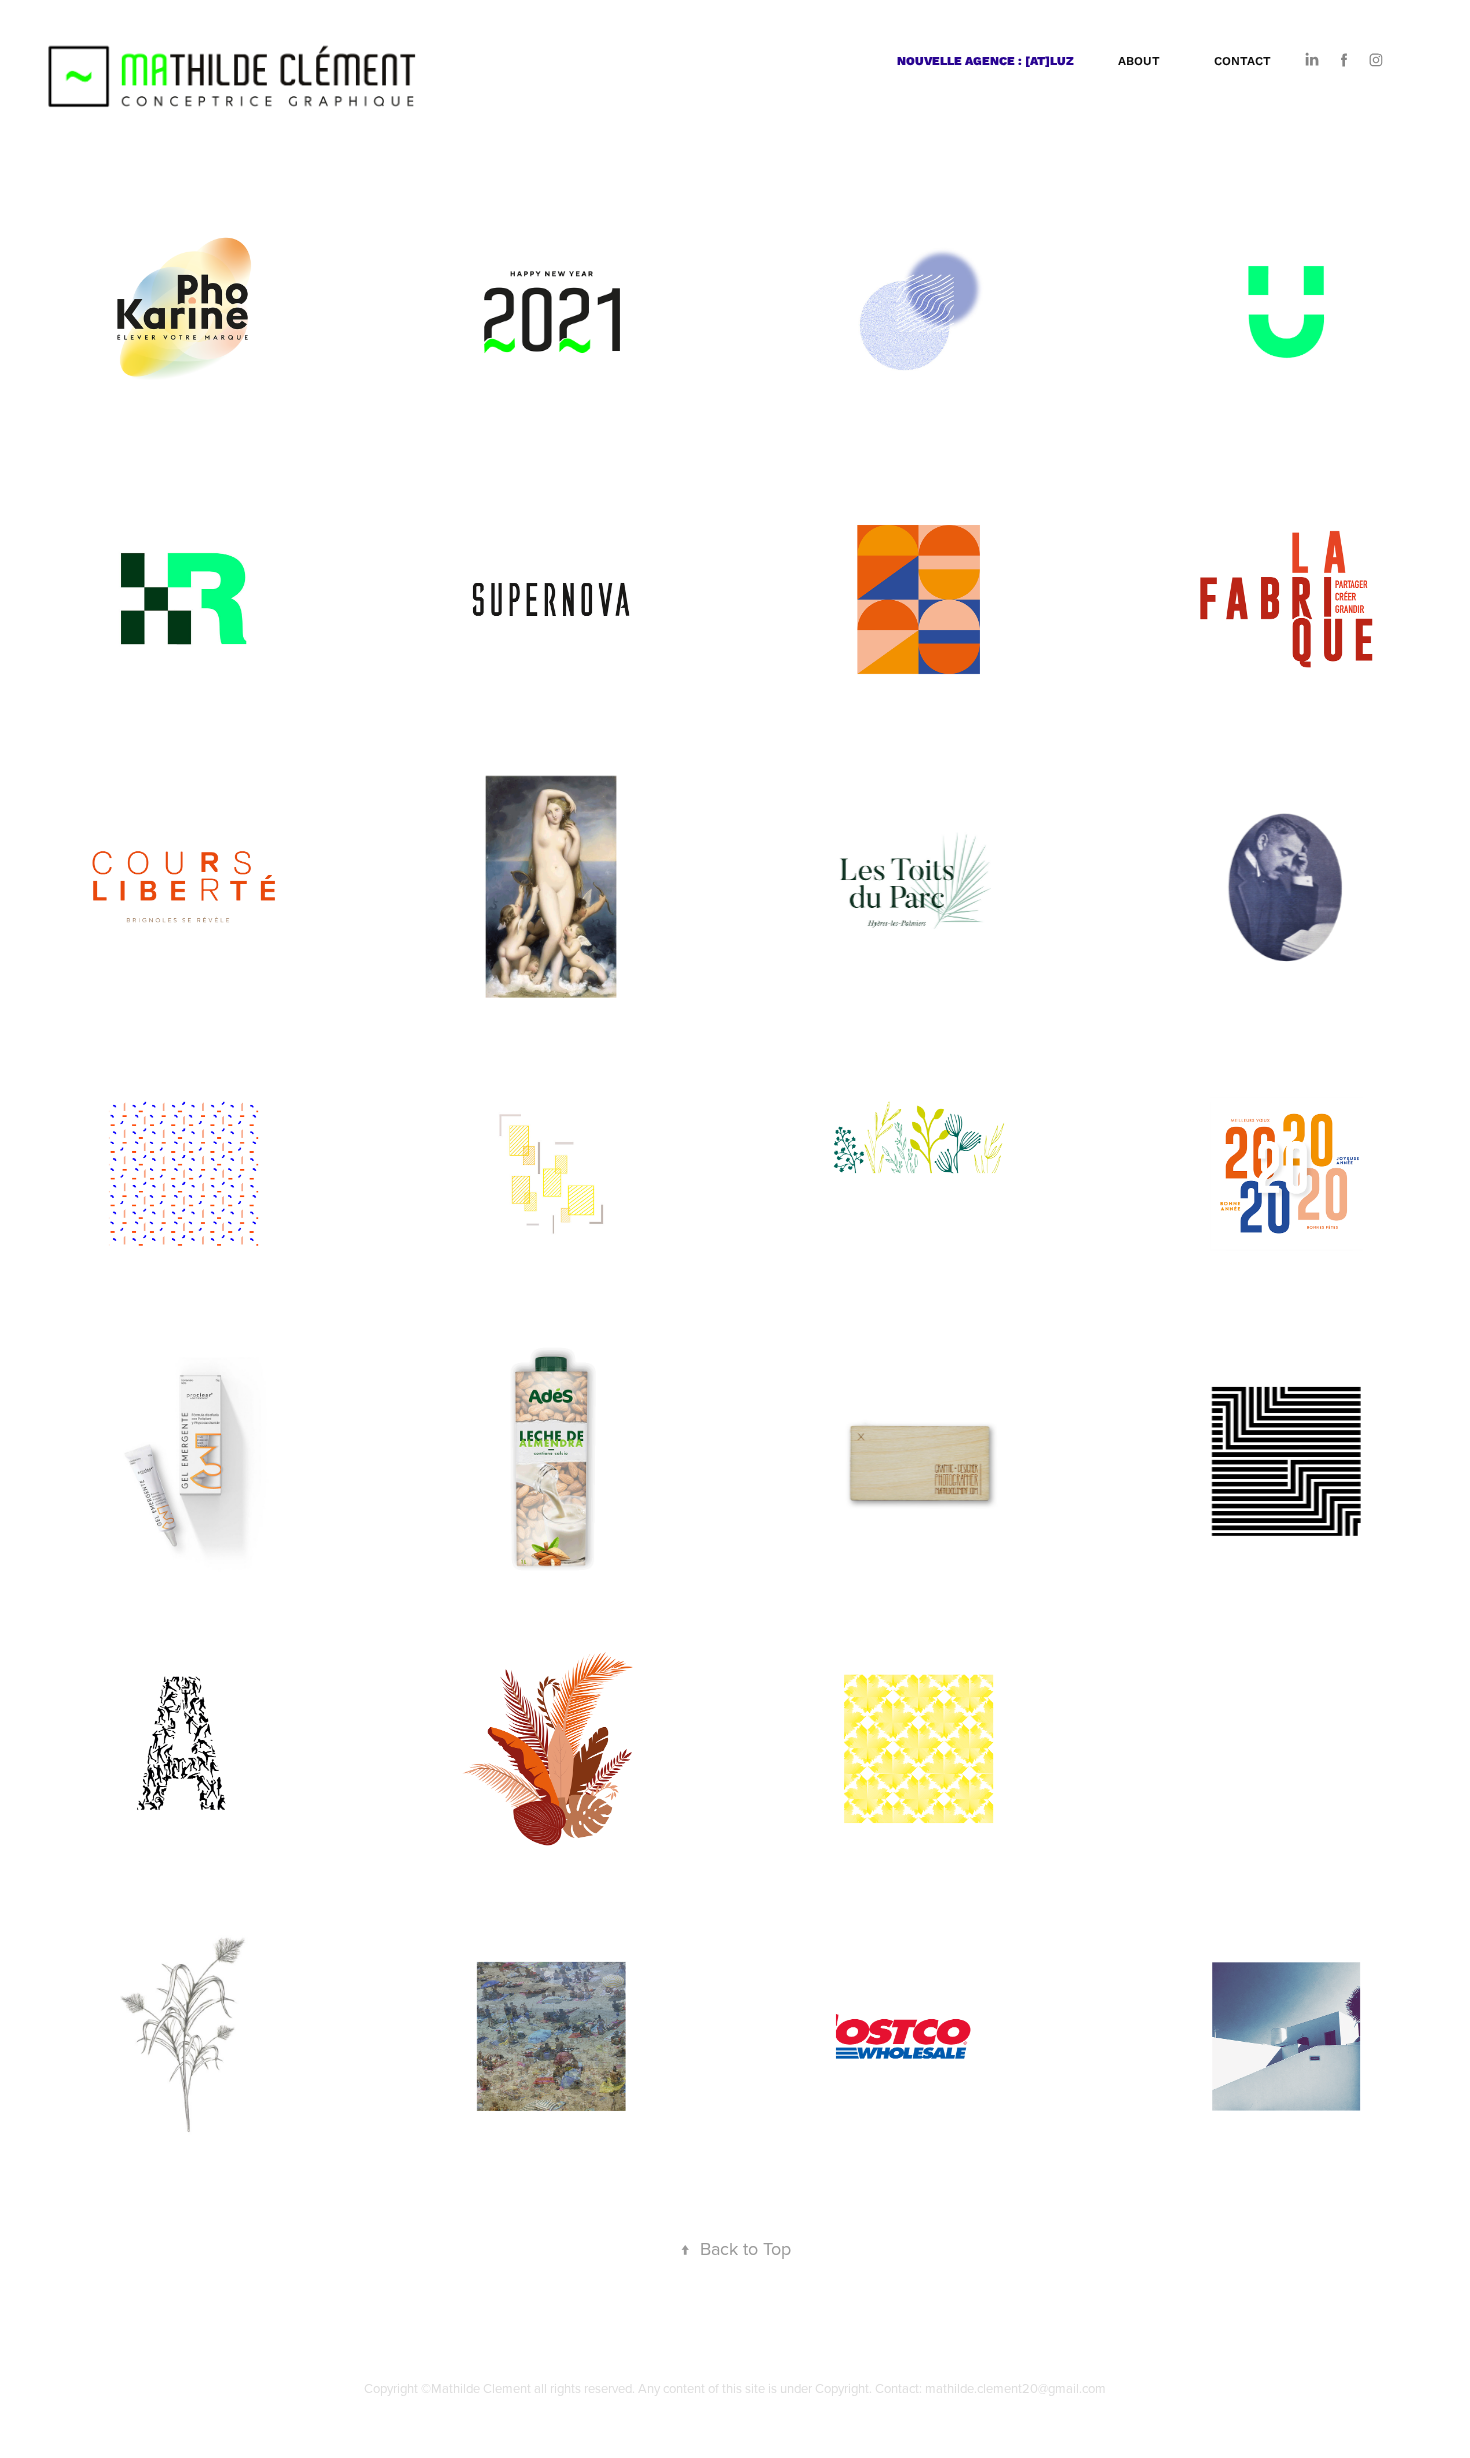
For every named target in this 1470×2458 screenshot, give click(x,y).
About (1139, 60)
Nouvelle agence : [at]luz (985, 60)
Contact (1242, 60)
